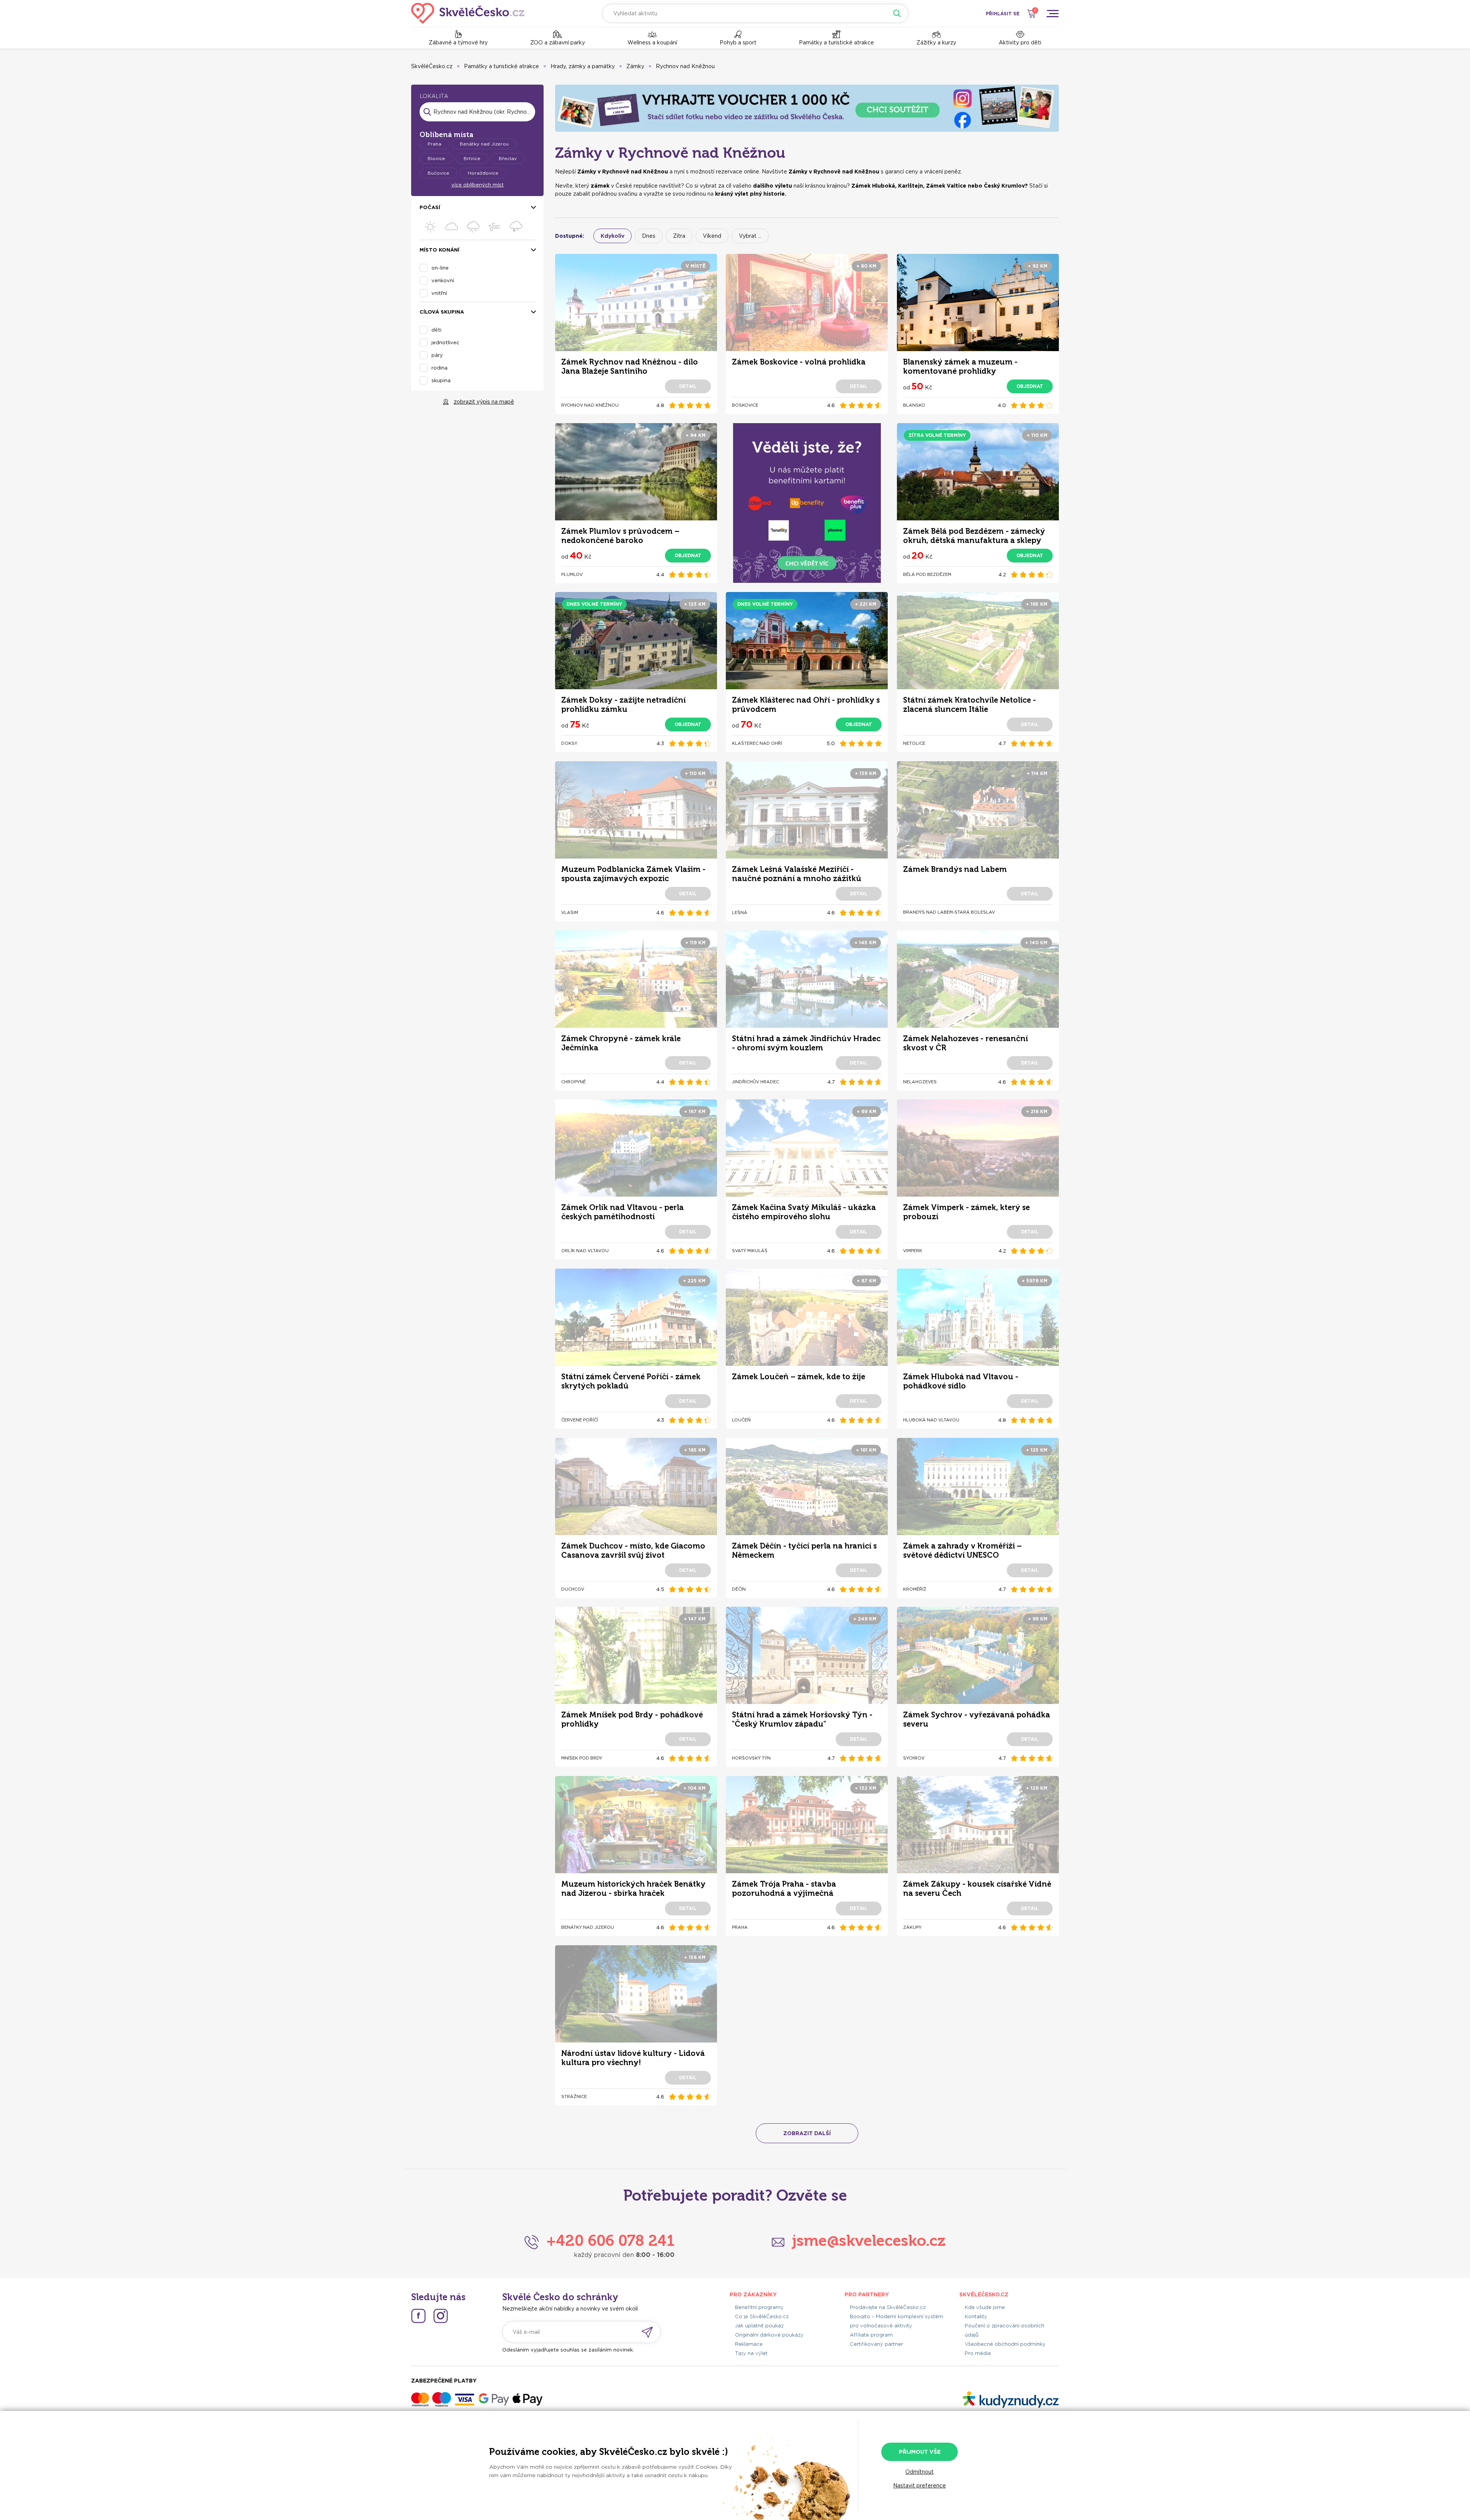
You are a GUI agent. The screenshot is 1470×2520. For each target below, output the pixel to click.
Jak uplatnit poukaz (759, 2326)
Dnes (649, 236)
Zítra (679, 236)
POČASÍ (430, 207)
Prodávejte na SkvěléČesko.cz (888, 2307)
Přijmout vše (920, 2452)
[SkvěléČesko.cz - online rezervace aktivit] (468, 13)
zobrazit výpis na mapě (484, 402)
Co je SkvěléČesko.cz (762, 2316)
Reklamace (749, 2344)
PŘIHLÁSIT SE (1003, 14)
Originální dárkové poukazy (769, 2335)
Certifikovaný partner (876, 2344)
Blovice (436, 158)
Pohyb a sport (738, 43)
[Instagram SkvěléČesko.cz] (441, 2316)
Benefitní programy (759, 2307)
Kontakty (976, 2316)
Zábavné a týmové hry (458, 43)
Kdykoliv (612, 236)
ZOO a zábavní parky (558, 43)
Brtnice (472, 158)
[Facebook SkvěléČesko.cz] (418, 2316)
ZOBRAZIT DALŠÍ (807, 2133)
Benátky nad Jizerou (484, 144)
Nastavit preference (920, 2486)
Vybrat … (750, 236)
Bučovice (439, 173)
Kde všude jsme (985, 2307)
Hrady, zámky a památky (583, 66)
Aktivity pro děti (1020, 43)
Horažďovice (483, 173)
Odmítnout (920, 2472)
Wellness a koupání (652, 43)
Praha (434, 144)
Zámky (635, 66)
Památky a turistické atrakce (836, 43)
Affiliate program (871, 2335)
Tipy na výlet (751, 2353)
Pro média (978, 2353)
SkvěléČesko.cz (432, 66)
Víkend (712, 236)
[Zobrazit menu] (1052, 13)
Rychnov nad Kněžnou (685, 66)
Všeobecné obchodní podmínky (1005, 2344)
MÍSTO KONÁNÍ (439, 250)
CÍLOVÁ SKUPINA (442, 312)
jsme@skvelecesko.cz (869, 2240)
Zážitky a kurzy (936, 43)
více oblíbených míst (478, 185)
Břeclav (508, 158)
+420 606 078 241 (610, 2240)
